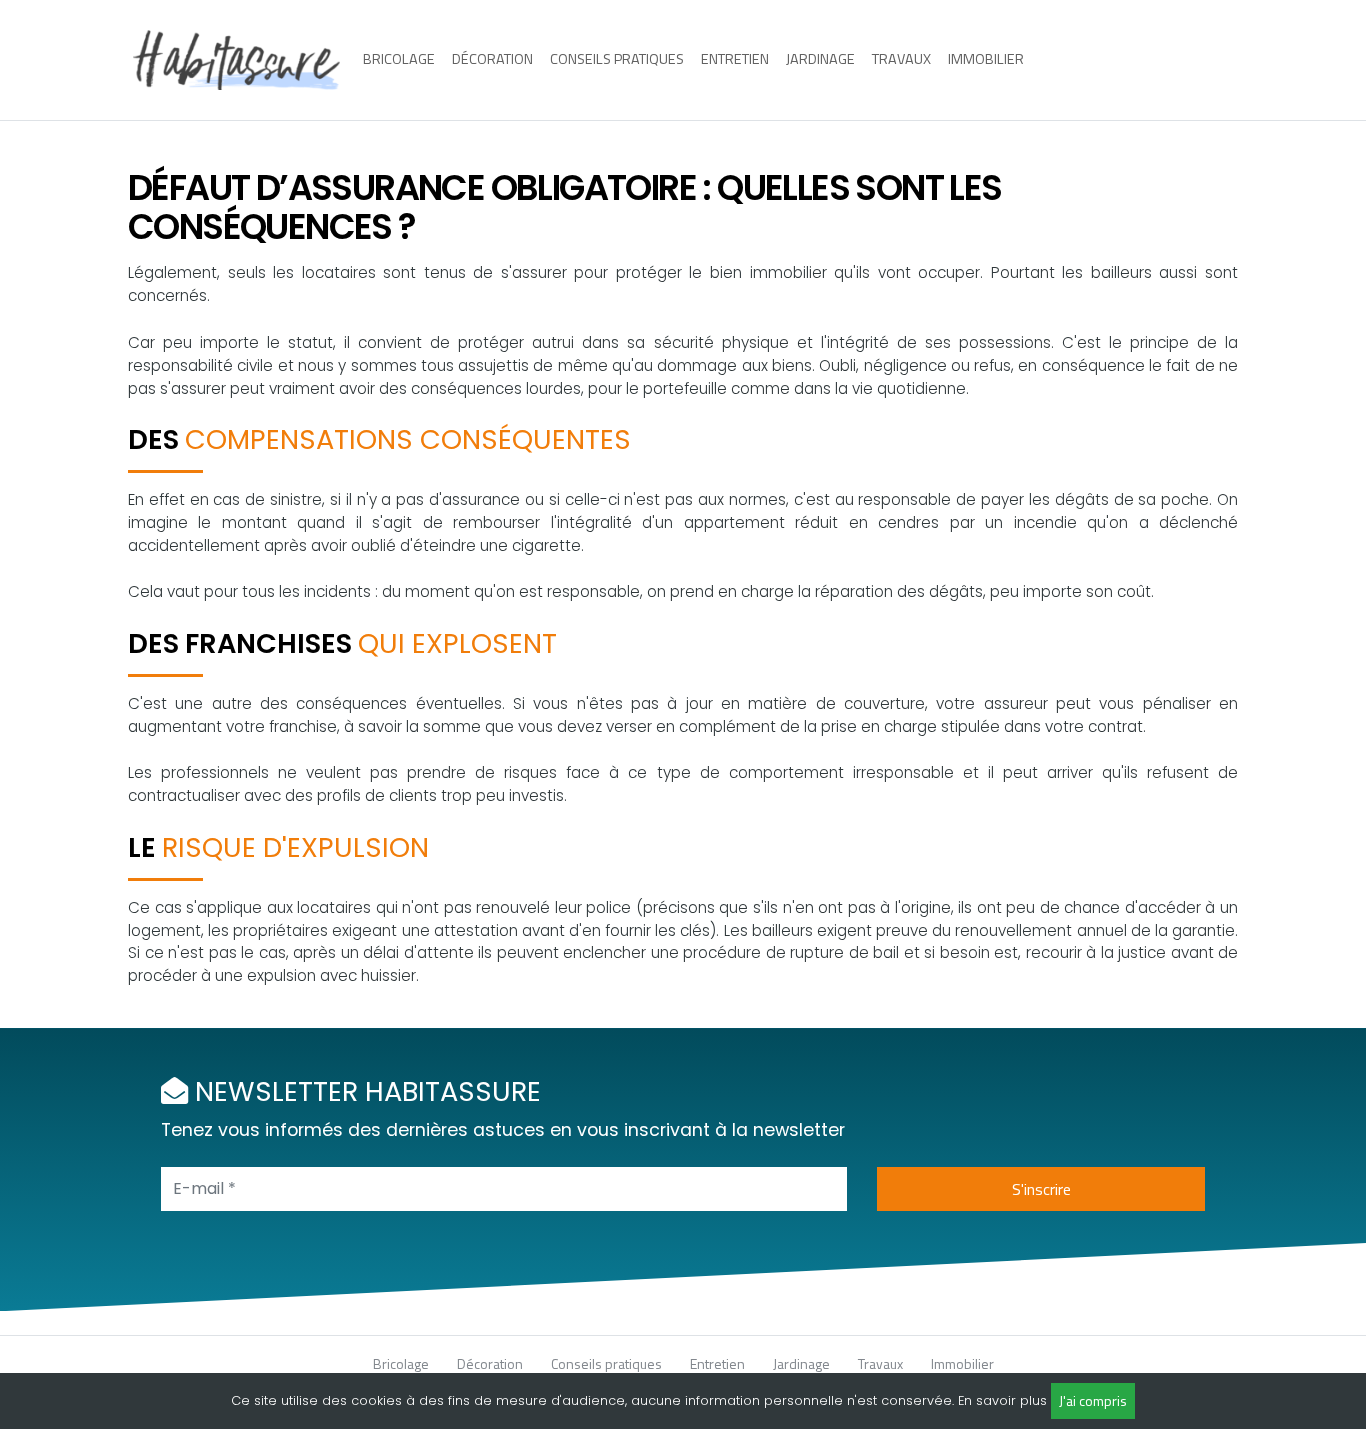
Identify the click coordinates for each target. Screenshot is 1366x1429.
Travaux (901, 59)
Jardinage (820, 59)
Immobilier (986, 59)
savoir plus (1011, 1400)
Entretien (735, 59)
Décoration (492, 59)
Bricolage (399, 59)
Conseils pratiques (617, 59)
